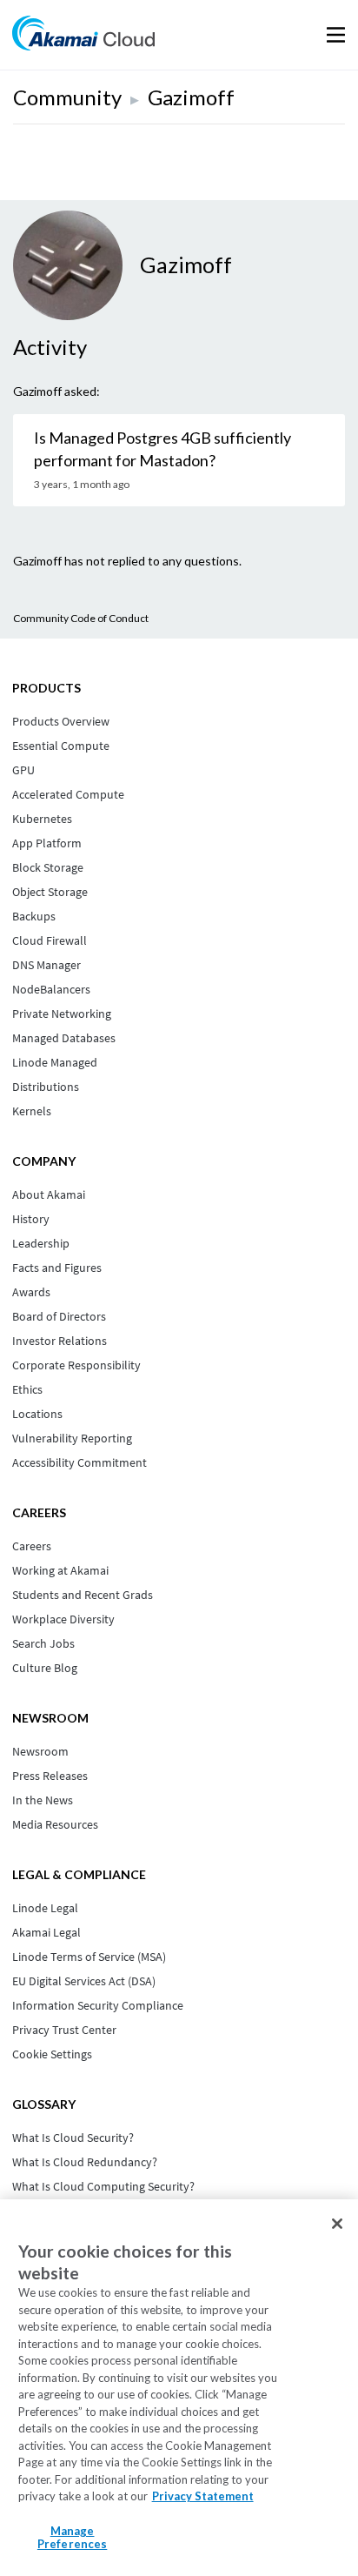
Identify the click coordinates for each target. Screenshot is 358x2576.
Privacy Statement (203, 2496)
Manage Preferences (72, 2538)
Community (67, 97)
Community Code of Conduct (81, 618)
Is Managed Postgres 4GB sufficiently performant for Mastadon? (162, 449)
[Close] (337, 2224)
